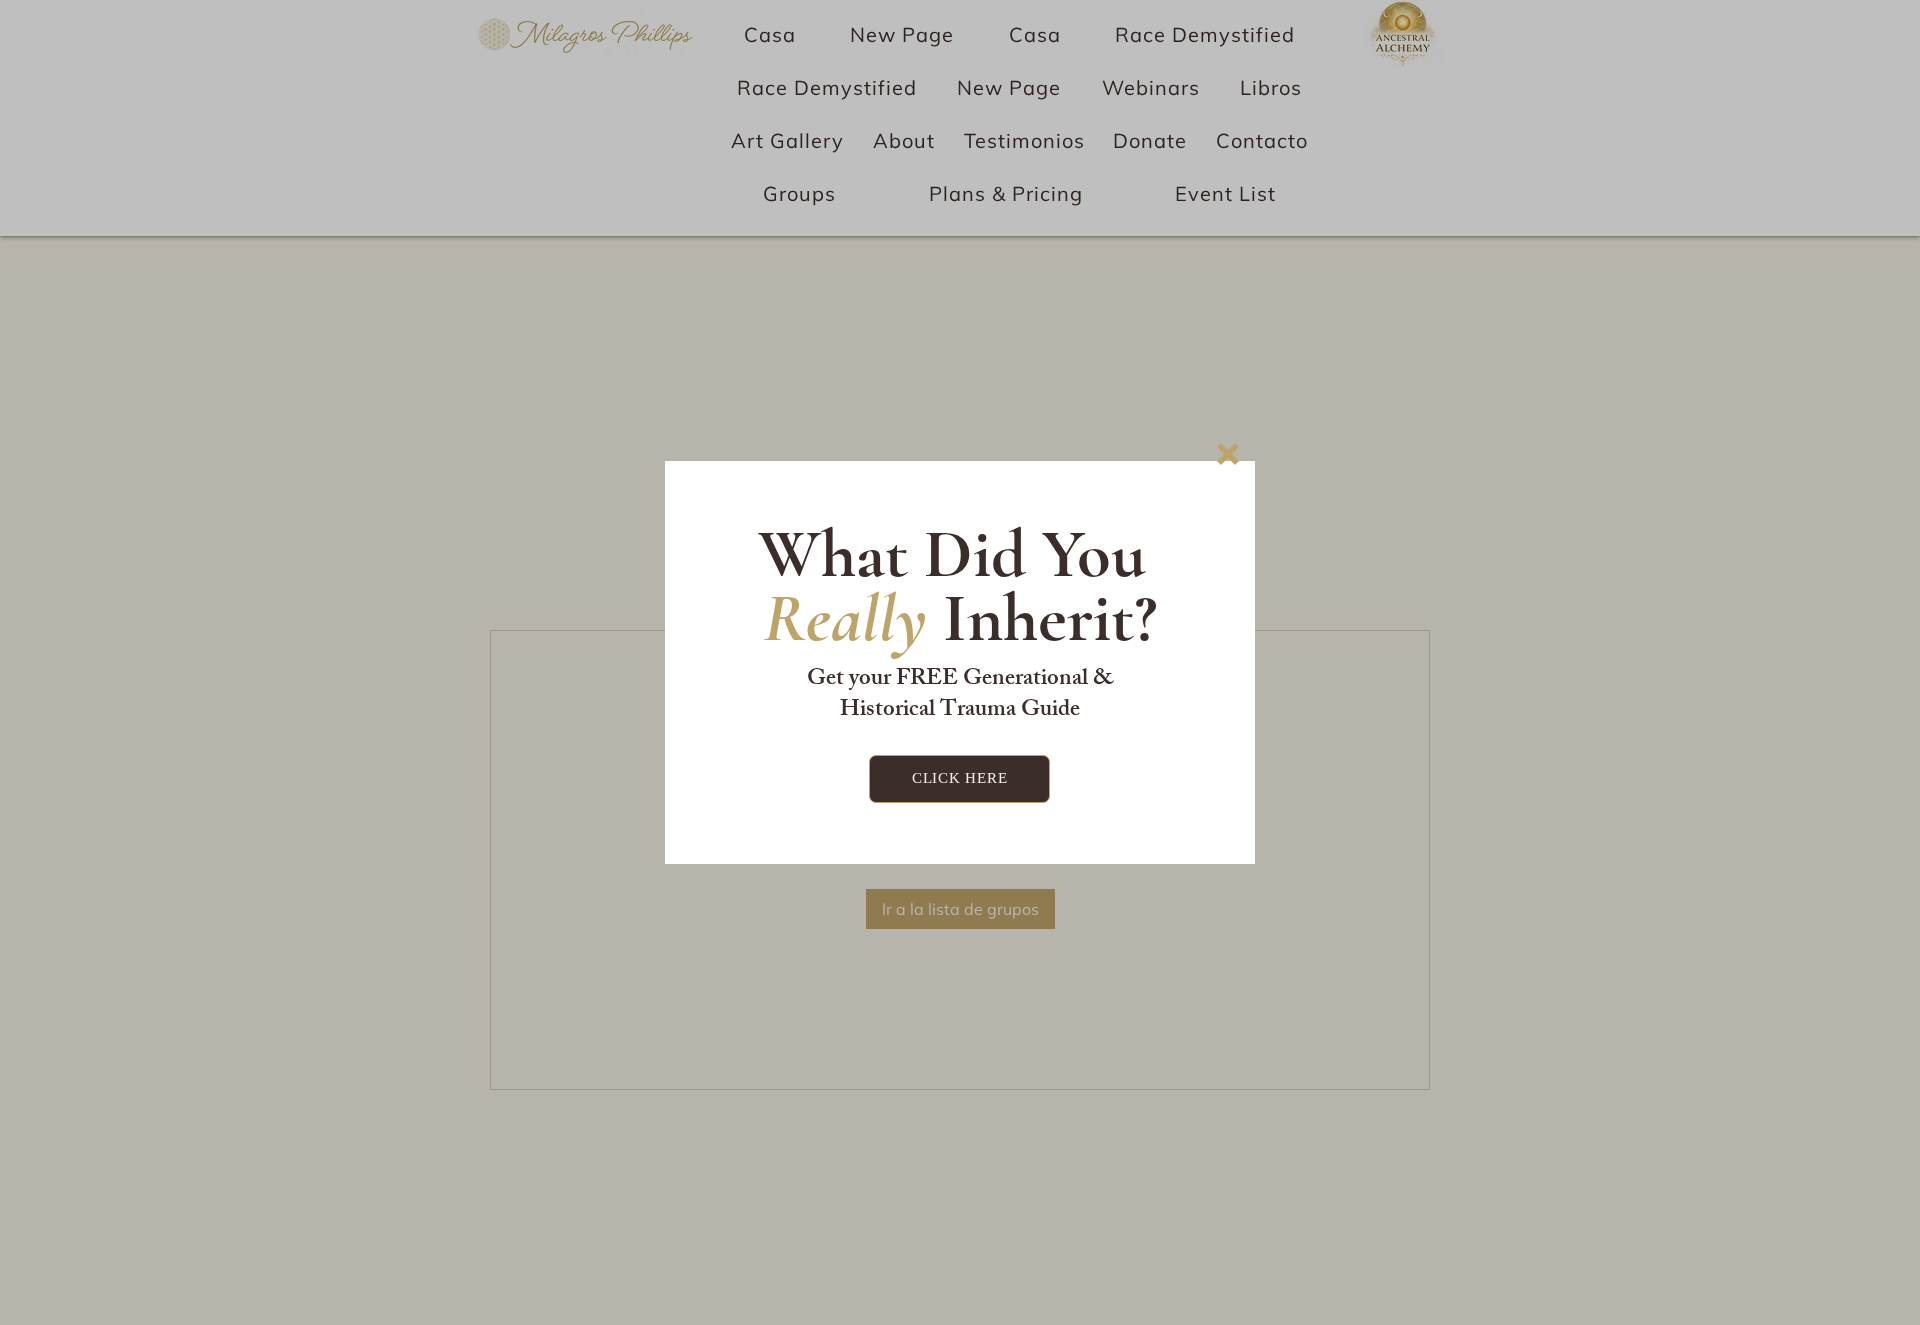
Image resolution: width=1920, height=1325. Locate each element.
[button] (1228, 454)
